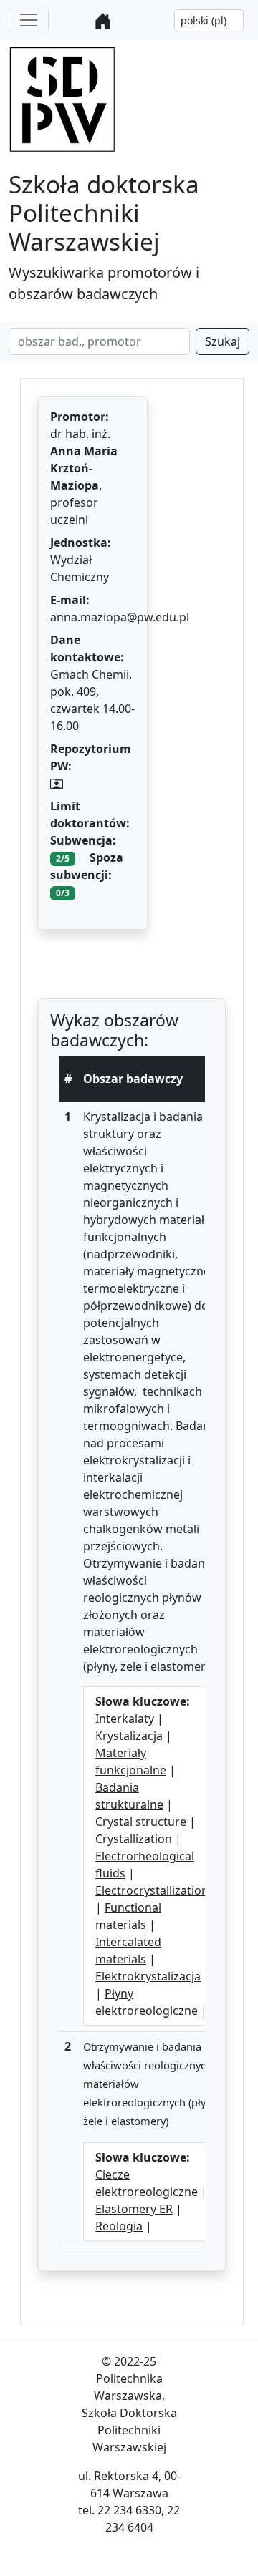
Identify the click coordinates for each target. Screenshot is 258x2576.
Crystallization (134, 1839)
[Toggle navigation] (29, 20)
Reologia (119, 2226)
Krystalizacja (129, 1736)
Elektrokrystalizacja (148, 1976)
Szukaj (223, 341)
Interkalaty (125, 1719)
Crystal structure (141, 1822)
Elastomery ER (134, 2209)
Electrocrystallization (152, 1890)
